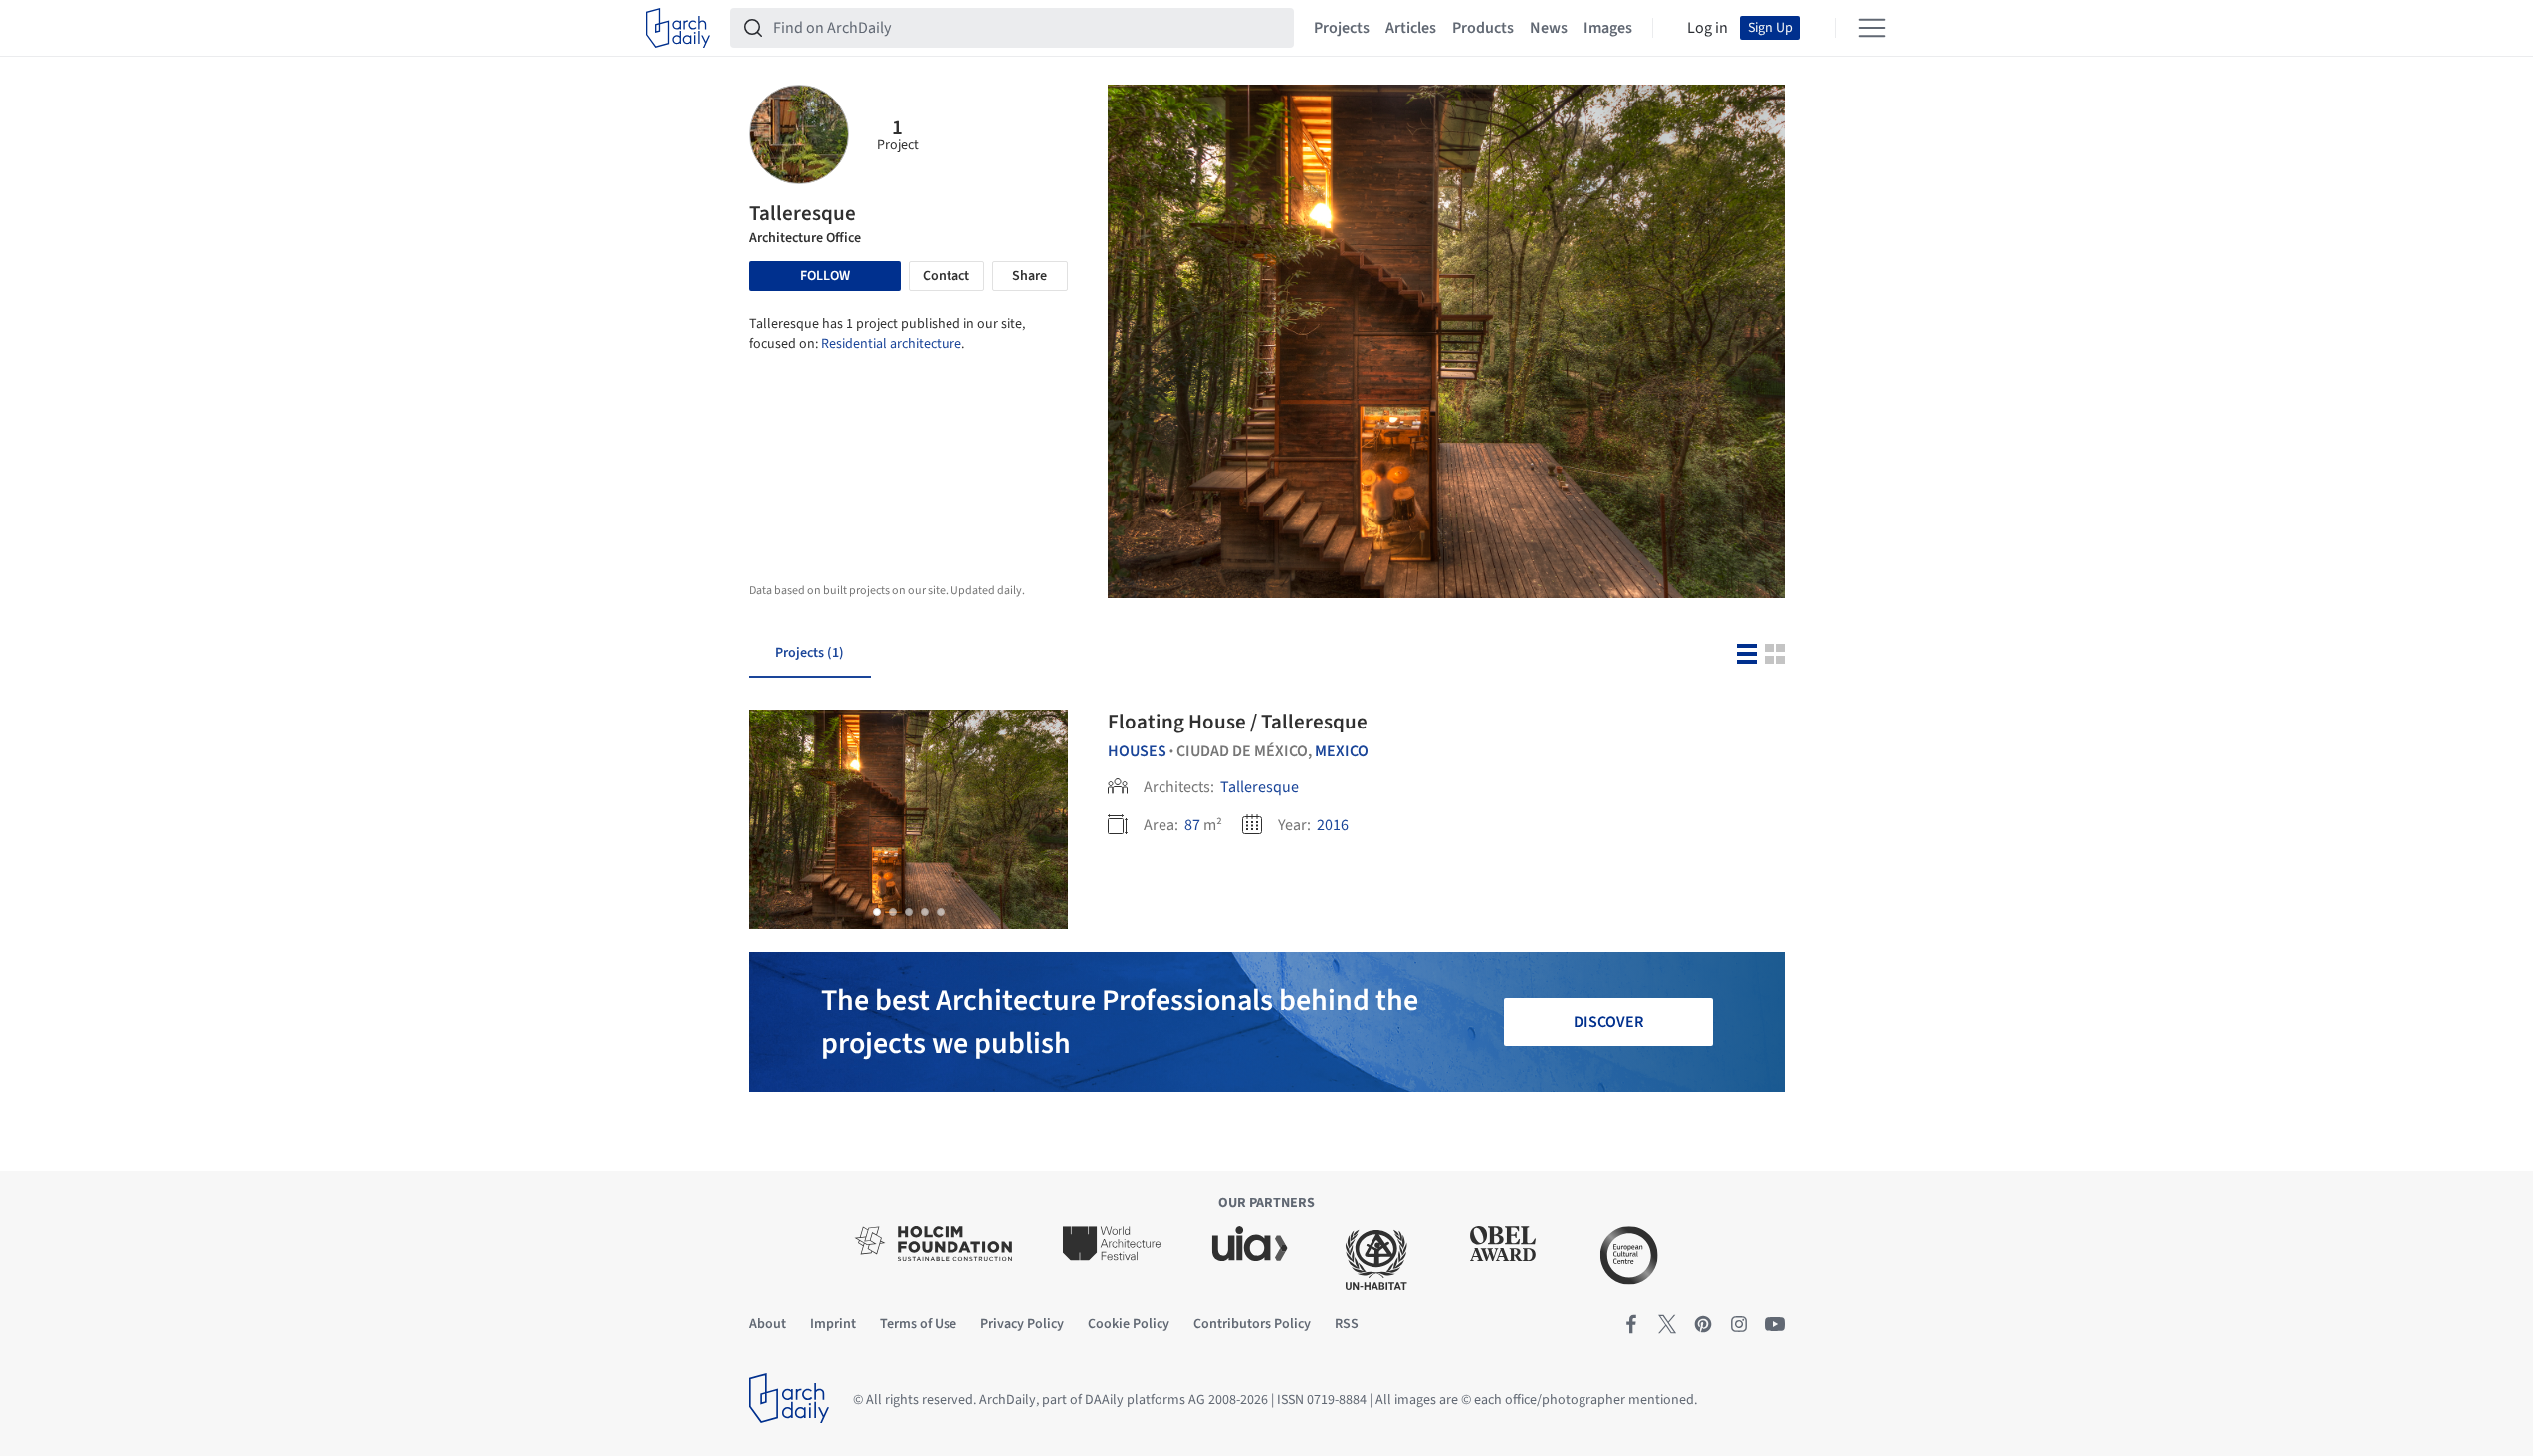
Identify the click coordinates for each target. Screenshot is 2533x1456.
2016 (1333, 825)
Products (1483, 28)
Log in (1707, 28)
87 (1192, 825)
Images (1608, 28)
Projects (1342, 28)
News (1549, 28)
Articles (1411, 28)
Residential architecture (891, 344)
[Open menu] (1872, 28)
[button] (877, 912)
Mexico (1342, 751)
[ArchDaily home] (678, 28)
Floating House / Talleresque (1238, 722)
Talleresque (1260, 787)
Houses (1137, 751)
